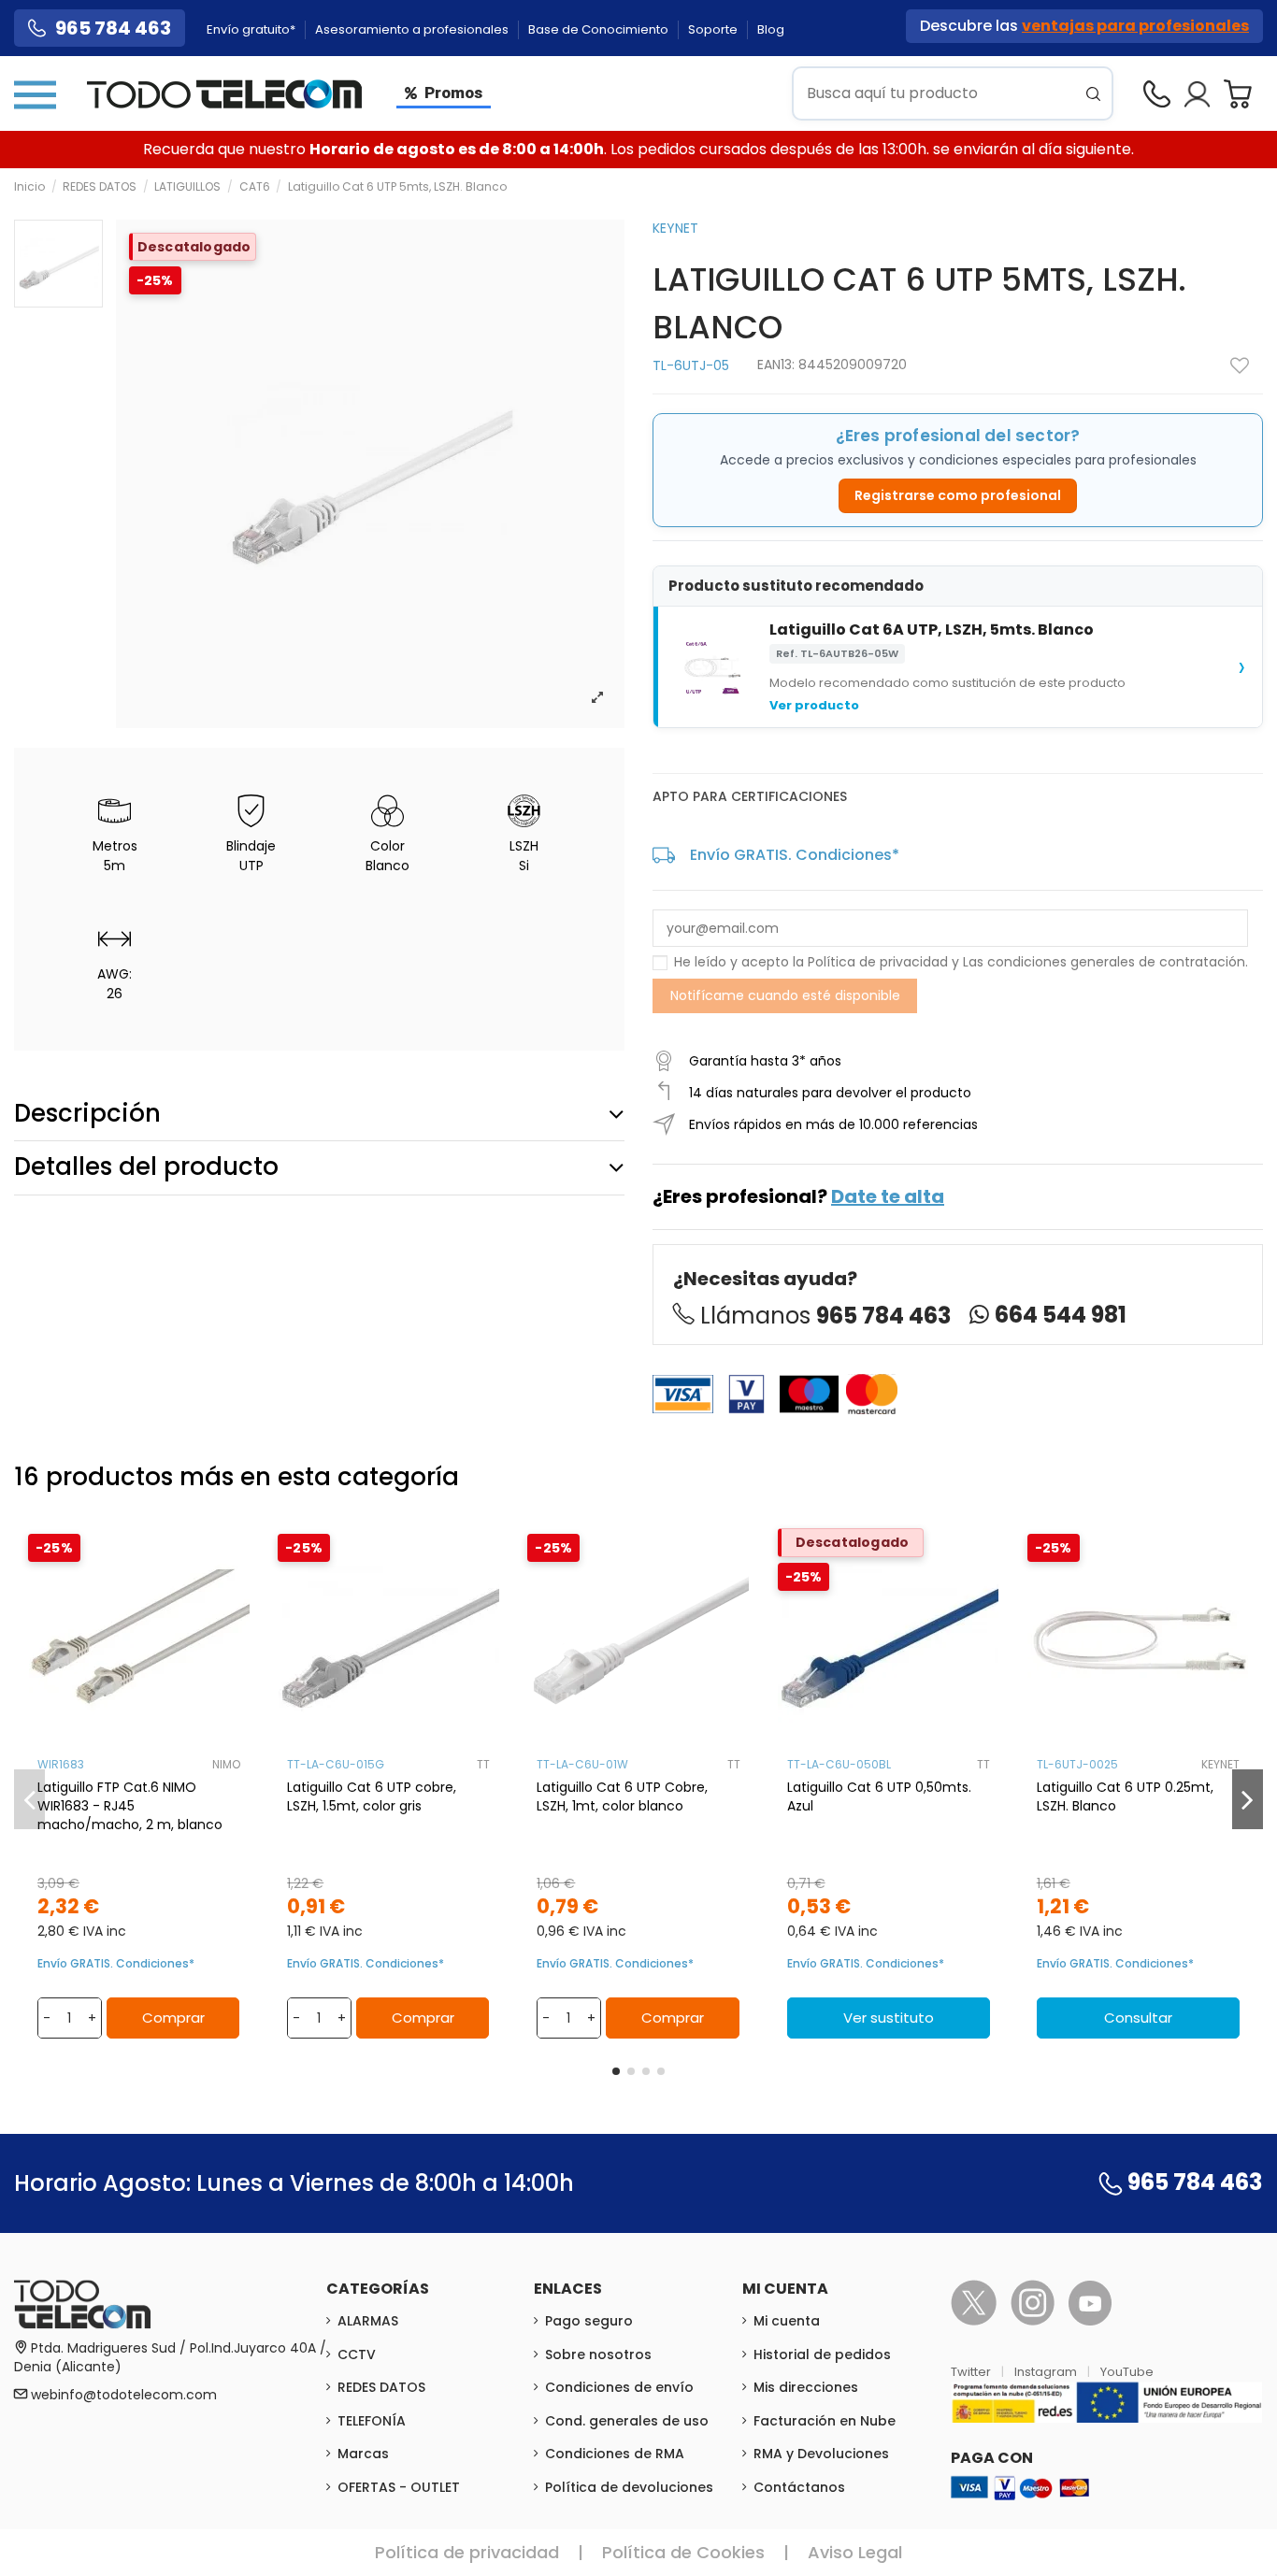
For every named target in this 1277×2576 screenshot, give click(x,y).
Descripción (87, 1113)
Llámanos (825, 1316)
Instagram (1047, 2372)
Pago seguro (589, 2321)
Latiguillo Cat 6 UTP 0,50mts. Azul (879, 1796)
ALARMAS (368, 2321)
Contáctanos (799, 2487)
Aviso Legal (855, 2552)
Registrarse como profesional (958, 495)
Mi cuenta (787, 2321)
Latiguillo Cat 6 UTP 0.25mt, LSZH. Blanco (1125, 1796)
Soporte (714, 29)
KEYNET (675, 228)
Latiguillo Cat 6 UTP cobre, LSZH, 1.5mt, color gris (372, 1796)
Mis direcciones (806, 2387)
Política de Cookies (683, 2552)
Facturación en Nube (825, 2421)
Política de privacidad (878, 962)
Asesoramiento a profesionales (413, 29)
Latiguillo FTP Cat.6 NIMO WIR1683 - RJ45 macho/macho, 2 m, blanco (130, 1806)
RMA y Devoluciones (821, 2454)
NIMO (226, 1764)
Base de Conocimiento (600, 29)
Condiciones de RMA (615, 2454)
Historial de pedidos (822, 2354)
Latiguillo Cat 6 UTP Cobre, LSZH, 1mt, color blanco (622, 1796)
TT (483, 1764)
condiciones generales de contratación (1116, 962)
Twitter (972, 2372)
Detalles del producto (146, 1166)
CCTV (357, 2354)
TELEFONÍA (372, 2421)
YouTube (1127, 2372)
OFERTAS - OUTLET (399, 2487)
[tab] (319, 1114)
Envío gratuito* (252, 29)
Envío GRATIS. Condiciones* (795, 855)
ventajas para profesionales (1135, 26)
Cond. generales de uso (627, 2421)
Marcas (363, 2454)
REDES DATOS (381, 2387)
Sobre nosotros (598, 2354)
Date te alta (888, 1196)
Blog (771, 29)
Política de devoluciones (629, 2487)
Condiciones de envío (619, 2387)
